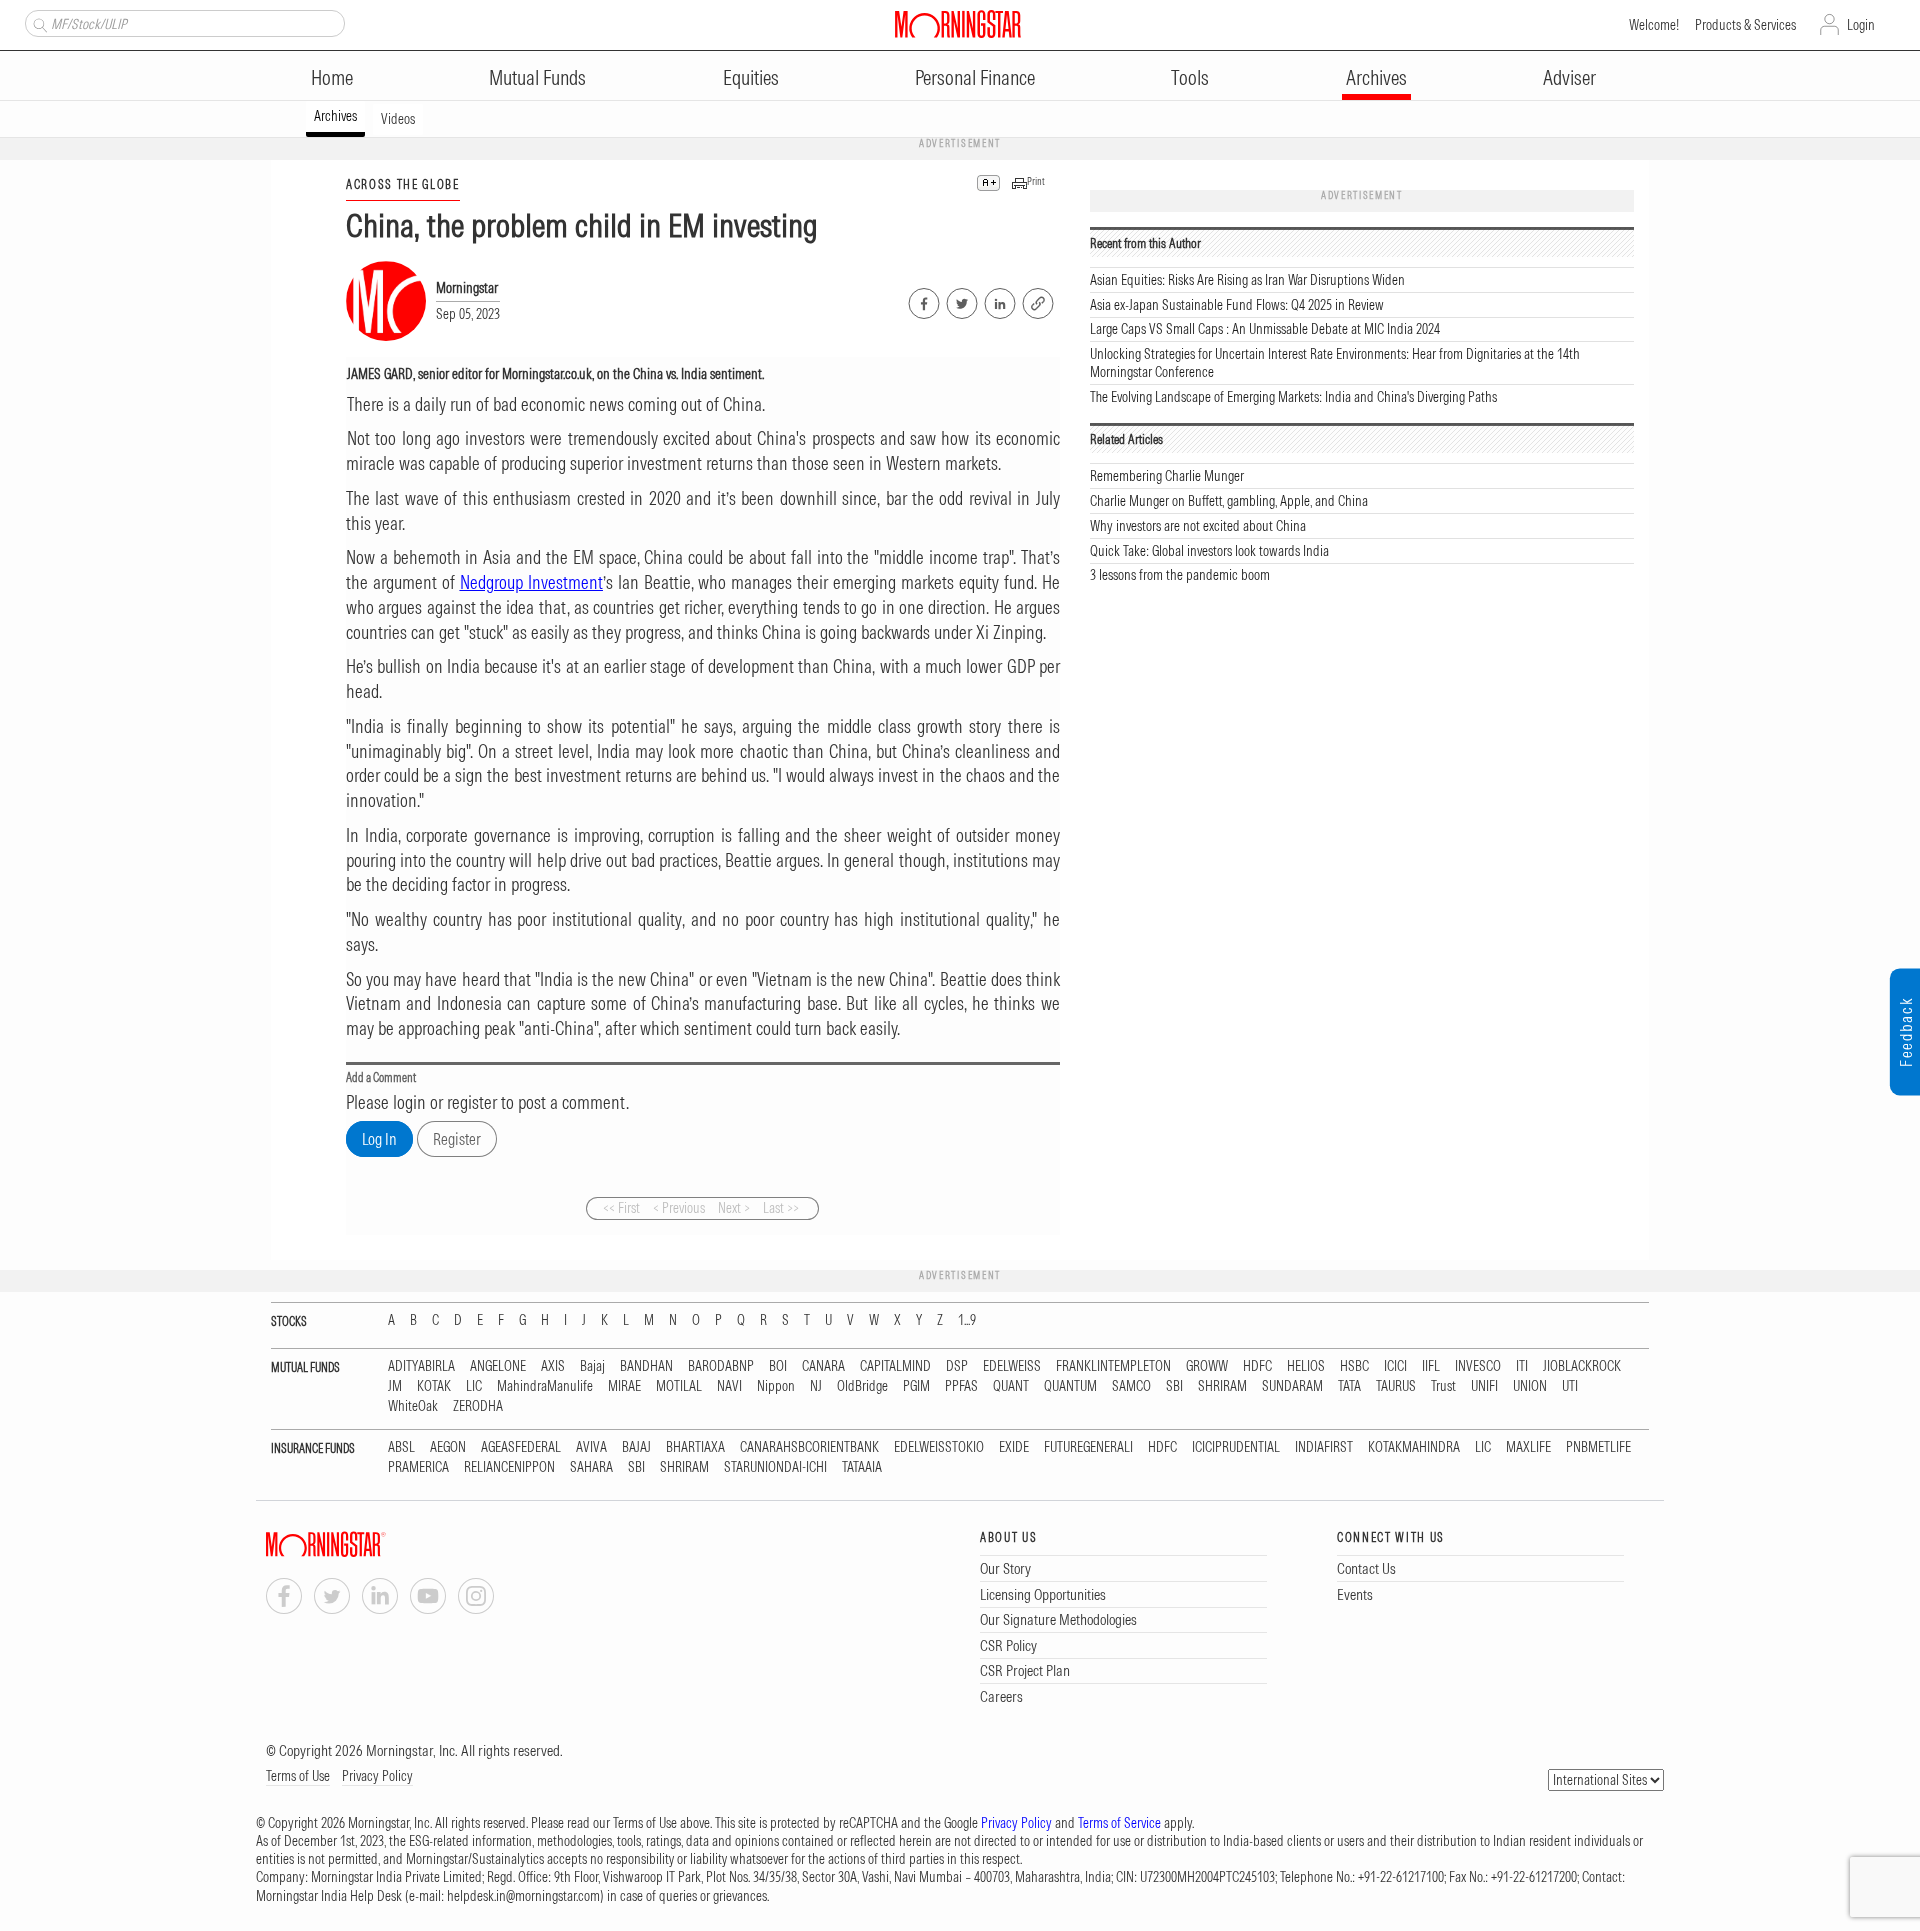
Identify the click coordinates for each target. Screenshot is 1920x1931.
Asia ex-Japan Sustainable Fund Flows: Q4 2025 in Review (1237, 305)
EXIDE (1014, 1447)
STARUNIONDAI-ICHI (775, 1467)
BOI (778, 1366)
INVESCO (1478, 1366)
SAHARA (591, 1467)
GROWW (1207, 1366)
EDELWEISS (1012, 1366)
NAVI (729, 1386)
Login (1861, 25)
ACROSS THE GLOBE (403, 184)
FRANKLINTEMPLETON (1113, 1366)
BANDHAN (646, 1366)
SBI (1174, 1386)
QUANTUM (1070, 1386)
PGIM (916, 1386)
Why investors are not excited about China (1198, 526)
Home (332, 77)
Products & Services (1745, 25)
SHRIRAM (1222, 1386)
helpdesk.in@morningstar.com (523, 1896)
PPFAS (961, 1386)
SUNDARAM (1292, 1386)
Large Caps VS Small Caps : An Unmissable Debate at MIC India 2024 (1265, 329)
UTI (1570, 1386)
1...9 (967, 1320)
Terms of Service (1119, 1823)
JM (395, 1386)
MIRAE (624, 1386)
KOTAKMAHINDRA (1414, 1447)
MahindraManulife (545, 1386)
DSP (957, 1366)
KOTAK (434, 1386)
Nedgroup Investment (531, 582)
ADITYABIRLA (421, 1366)
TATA (1349, 1386)
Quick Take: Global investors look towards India (1209, 551)
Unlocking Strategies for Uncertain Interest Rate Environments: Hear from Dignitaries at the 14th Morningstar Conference (1335, 363)
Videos (398, 119)
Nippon (776, 1386)
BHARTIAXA (695, 1447)
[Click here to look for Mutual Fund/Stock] (37, 23)
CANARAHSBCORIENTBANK (809, 1447)
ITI (1522, 1366)
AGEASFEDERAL (521, 1447)
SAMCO (1131, 1386)
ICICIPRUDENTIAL (1236, 1447)
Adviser (1569, 77)
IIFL (1431, 1366)
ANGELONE (498, 1366)
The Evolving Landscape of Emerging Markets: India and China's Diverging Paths (1293, 397)
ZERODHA (478, 1406)
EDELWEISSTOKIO (939, 1447)
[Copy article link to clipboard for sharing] (1038, 301)
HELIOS (1306, 1366)
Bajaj (592, 1366)
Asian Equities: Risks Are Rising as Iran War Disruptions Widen (1247, 280)
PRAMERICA (418, 1467)
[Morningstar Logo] (958, 24)
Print (1036, 181)
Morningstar (467, 288)
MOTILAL (679, 1386)
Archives (1376, 77)
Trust (1443, 1386)
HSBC (1354, 1366)
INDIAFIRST (1324, 1447)
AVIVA (591, 1447)
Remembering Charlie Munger (1167, 476)
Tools (1190, 77)
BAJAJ (636, 1447)
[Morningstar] (366, 1544)
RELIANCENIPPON (509, 1467)
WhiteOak (413, 1406)
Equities (751, 77)
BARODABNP (721, 1366)
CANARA (823, 1366)
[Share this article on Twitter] (960, 300)
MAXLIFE (1528, 1447)
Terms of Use (298, 1776)
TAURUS (1396, 1386)
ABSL (401, 1447)
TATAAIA (862, 1467)
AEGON (448, 1447)
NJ (816, 1386)
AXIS (553, 1366)
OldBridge (862, 1386)
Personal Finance (975, 77)
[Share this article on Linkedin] (998, 300)
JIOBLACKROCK (1582, 1366)
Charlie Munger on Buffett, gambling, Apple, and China (1229, 501)
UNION (1530, 1386)
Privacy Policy (377, 1776)
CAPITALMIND (895, 1366)
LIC (474, 1386)
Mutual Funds (537, 77)
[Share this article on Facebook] (922, 300)
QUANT (1011, 1386)
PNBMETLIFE (1598, 1447)
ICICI (1395, 1366)
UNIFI (1484, 1386)
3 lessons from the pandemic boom (1180, 575)
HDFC (1257, 1366)
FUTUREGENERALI (1088, 1447)
